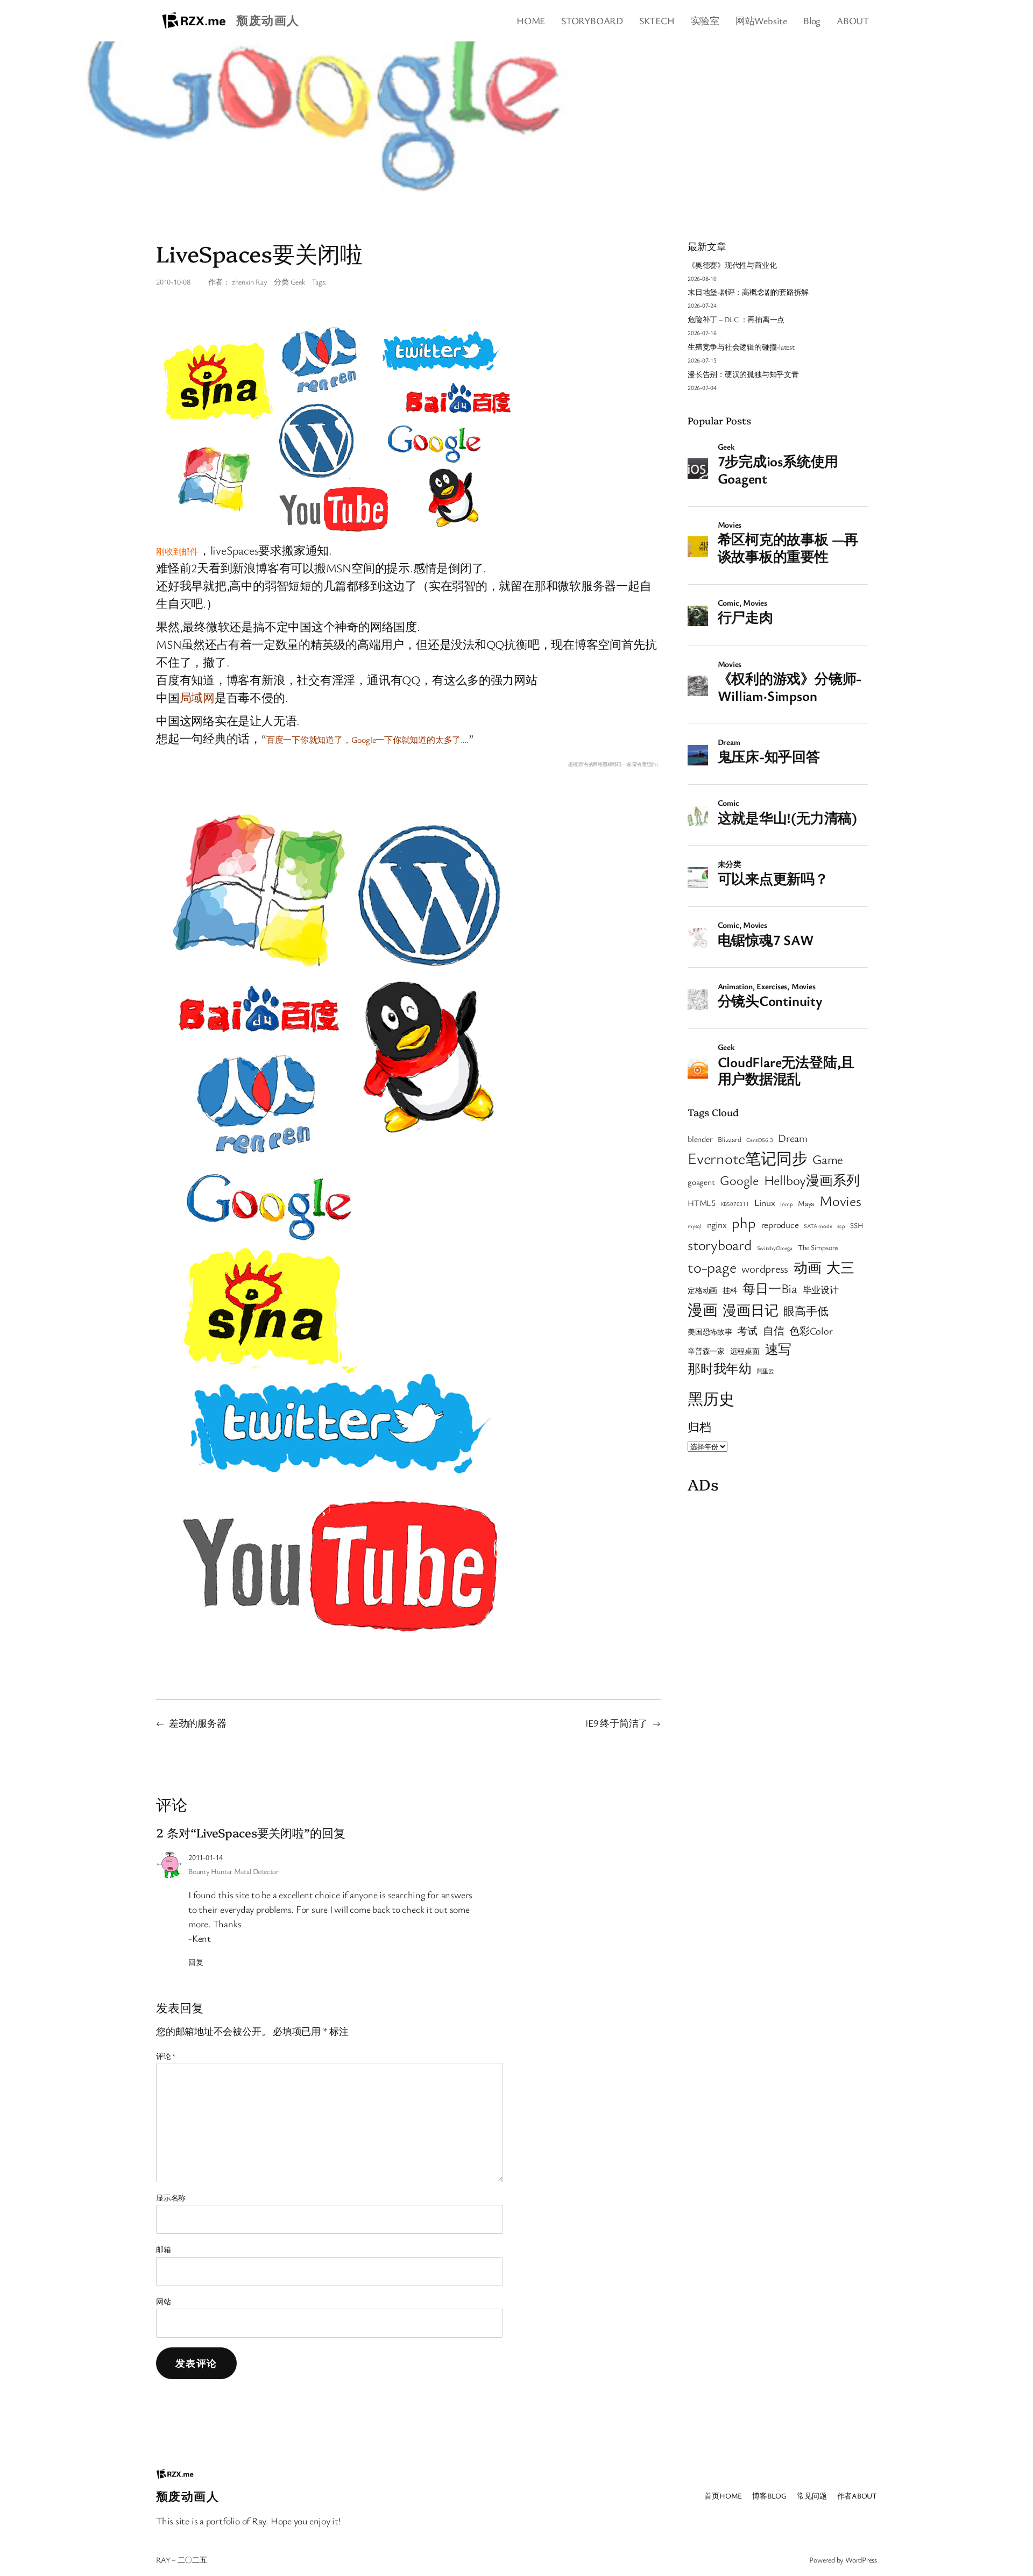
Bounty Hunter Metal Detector (234, 1871)
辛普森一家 (706, 1351)
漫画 (703, 1310)
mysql (695, 1226)
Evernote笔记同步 (747, 1158)
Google (739, 1180)
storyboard (720, 1245)
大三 (840, 1267)
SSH (857, 1225)
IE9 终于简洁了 (617, 1723)
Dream (793, 1138)
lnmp (786, 1204)
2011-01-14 (206, 1857)
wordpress (765, 1268)
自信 (774, 1330)
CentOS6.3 (759, 1140)
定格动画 (702, 1290)
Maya (806, 1203)
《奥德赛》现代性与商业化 (732, 265)
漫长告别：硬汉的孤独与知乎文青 (743, 374)
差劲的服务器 (198, 1723)
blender (700, 1139)
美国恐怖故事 (710, 1332)
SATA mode (818, 1226)
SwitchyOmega (775, 1248)
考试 (747, 1330)
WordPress (861, 2560)
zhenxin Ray (250, 282)
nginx (717, 1225)
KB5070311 (735, 1204)
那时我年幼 (720, 1368)
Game (828, 1159)
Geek (298, 282)
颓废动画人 (268, 20)
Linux (765, 1202)
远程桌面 (745, 1351)
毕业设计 (821, 1290)
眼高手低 (806, 1311)
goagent (701, 1182)
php (744, 1222)
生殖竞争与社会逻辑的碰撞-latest (741, 347)
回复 (196, 1962)
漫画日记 (750, 1310)
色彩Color (811, 1330)
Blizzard (729, 1139)
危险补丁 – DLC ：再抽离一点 (736, 319)
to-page (712, 1267)
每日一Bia (770, 1288)
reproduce (780, 1225)
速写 (779, 1349)
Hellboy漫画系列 (812, 1180)
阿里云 (766, 1371)
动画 (808, 1267)
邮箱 (164, 2249)
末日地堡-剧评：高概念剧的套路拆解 (748, 292)
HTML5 (702, 1203)
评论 (166, 2056)
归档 (699, 1427)
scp (841, 1226)
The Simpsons (818, 1247)
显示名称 (171, 2198)
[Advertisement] (778, 1566)
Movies (840, 1201)
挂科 (730, 1290)
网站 (164, 2301)
